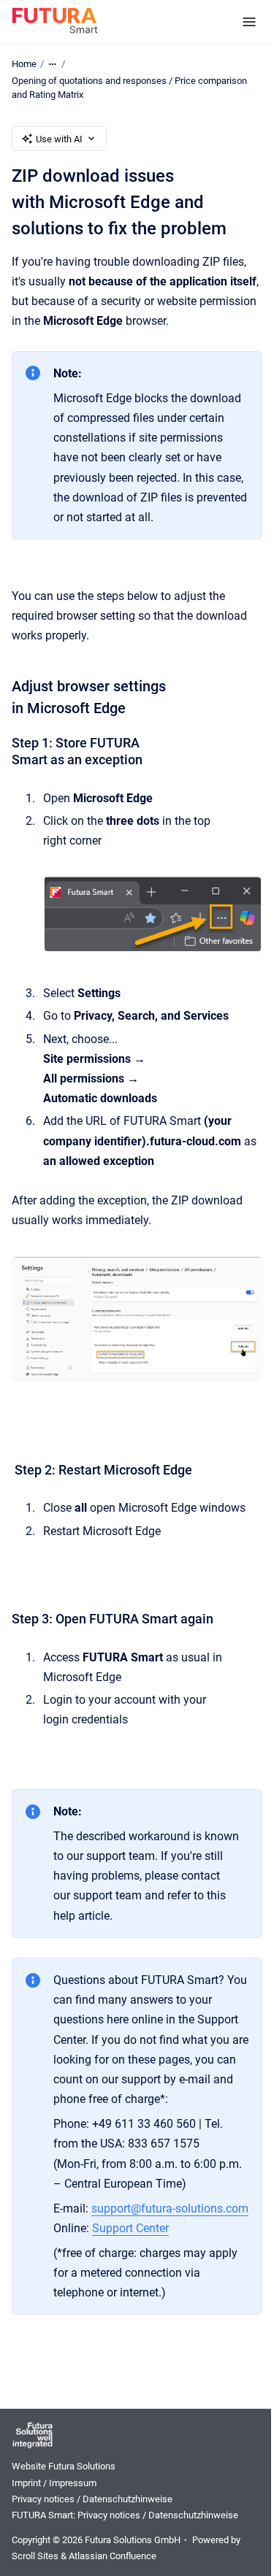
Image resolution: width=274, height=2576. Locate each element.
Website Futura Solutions (64, 2466)
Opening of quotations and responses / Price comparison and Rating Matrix (129, 88)
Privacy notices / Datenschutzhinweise (92, 2499)
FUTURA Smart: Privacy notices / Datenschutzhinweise (125, 2515)
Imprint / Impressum (54, 2483)
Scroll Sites (35, 2556)
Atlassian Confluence (113, 2556)
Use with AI (59, 139)
